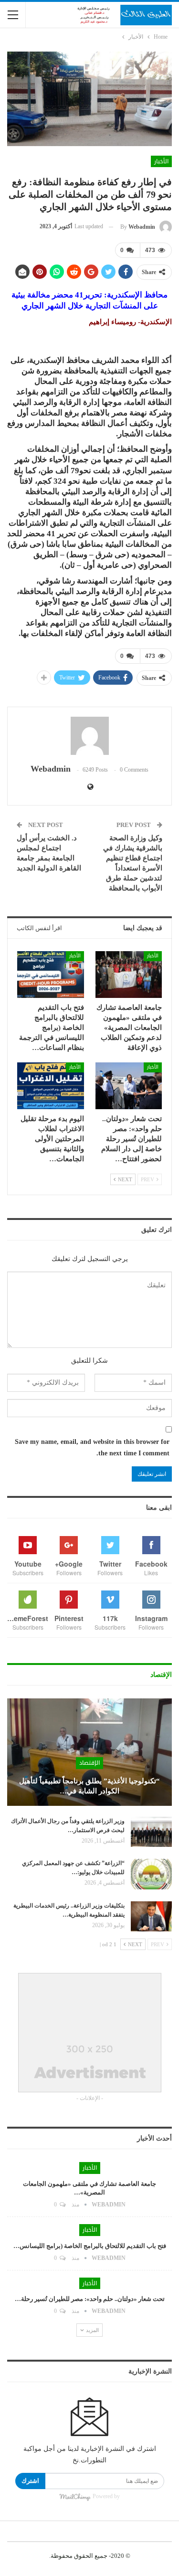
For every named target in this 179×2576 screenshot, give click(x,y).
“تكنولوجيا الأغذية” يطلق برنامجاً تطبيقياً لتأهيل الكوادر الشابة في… (89, 1786)
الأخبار (161, 161)
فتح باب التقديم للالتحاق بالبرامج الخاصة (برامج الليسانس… (90, 2246)
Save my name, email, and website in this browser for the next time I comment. (92, 1447)
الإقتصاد (89, 1763)
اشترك (30, 2481)
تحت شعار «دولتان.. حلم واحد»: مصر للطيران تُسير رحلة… (90, 2299)
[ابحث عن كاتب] (89, 736)
